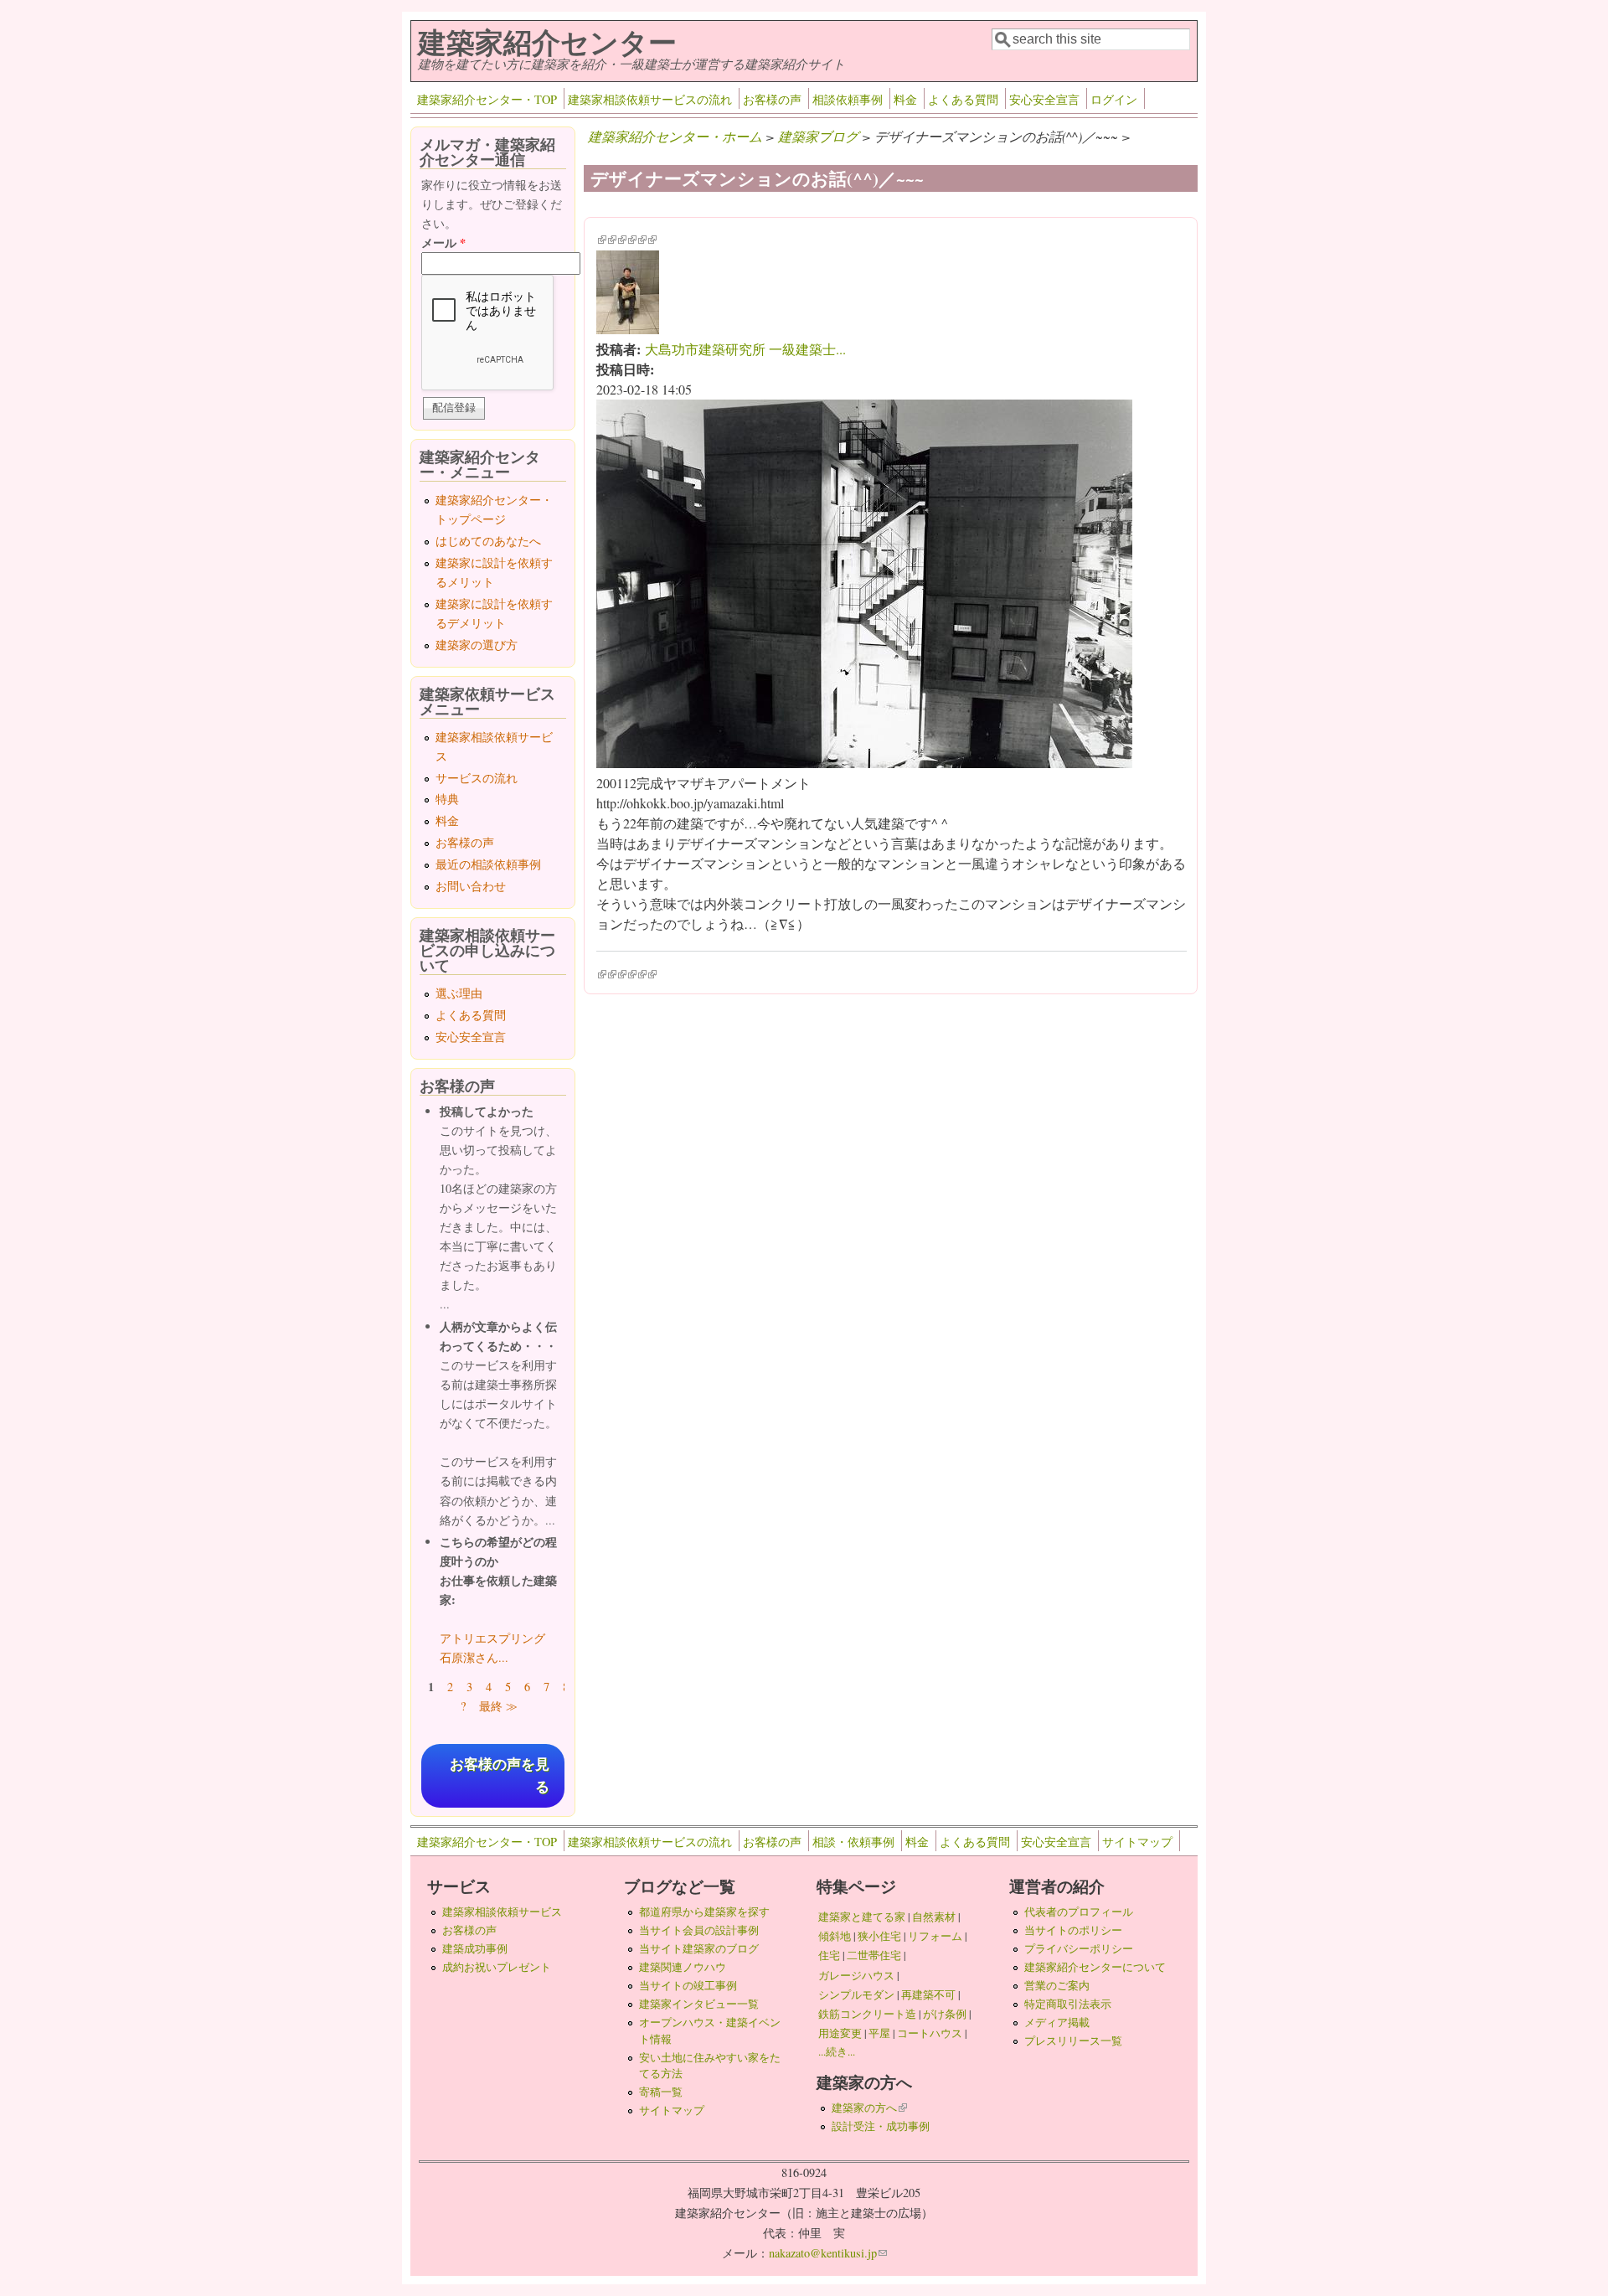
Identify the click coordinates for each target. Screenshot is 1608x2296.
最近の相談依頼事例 (488, 864)
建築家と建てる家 (862, 1917)
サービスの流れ (477, 778)
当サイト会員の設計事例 (699, 1930)
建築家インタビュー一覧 (699, 2004)
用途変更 (840, 2033)
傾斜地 (835, 1936)
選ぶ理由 (459, 993)
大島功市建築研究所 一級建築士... (745, 349)
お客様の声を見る (500, 1776)
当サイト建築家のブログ (699, 1948)
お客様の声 (772, 99)
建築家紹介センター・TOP (487, 99)
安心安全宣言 (1044, 99)
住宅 (829, 1955)
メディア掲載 (1057, 2022)
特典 (447, 799)
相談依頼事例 (848, 99)
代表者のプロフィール (1079, 1912)
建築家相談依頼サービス (502, 1912)
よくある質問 (963, 99)
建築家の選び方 (477, 645)
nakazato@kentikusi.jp (828, 2253)
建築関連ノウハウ (683, 1967)
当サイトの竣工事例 (688, 1985)
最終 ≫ (498, 1706)
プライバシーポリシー (1079, 1948)
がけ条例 (945, 2014)
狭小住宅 (879, 1936)
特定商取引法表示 (1068, 2004)
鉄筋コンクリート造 (867, 2014)
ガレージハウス (856, 1975)
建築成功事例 (475, 1948)
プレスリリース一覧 (1073, 2041)
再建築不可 (928, 1994)
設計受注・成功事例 (881, 2126)
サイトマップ (1137, 1842)
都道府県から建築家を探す (704, 1912)
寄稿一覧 (661, 2092)
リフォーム (935, 1936)
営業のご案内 (1057, 1985)
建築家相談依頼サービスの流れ (650, 99)
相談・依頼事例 (853, 1842)
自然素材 (934, 1917)
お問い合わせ (471, 886)
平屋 (879, 2033)
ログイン (1114, 99)
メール (443, 242)
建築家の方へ (869, 2108)
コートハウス (930, 2033)
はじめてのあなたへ (488, 541)
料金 (905, 99)
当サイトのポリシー (1073, 1930)
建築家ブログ (818, 136)
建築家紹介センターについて (1095, 1967)
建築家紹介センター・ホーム (675, 136)
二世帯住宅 (874, 1955)
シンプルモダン (856, 1994)
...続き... (837, 2051)
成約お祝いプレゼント (497, 1967)
